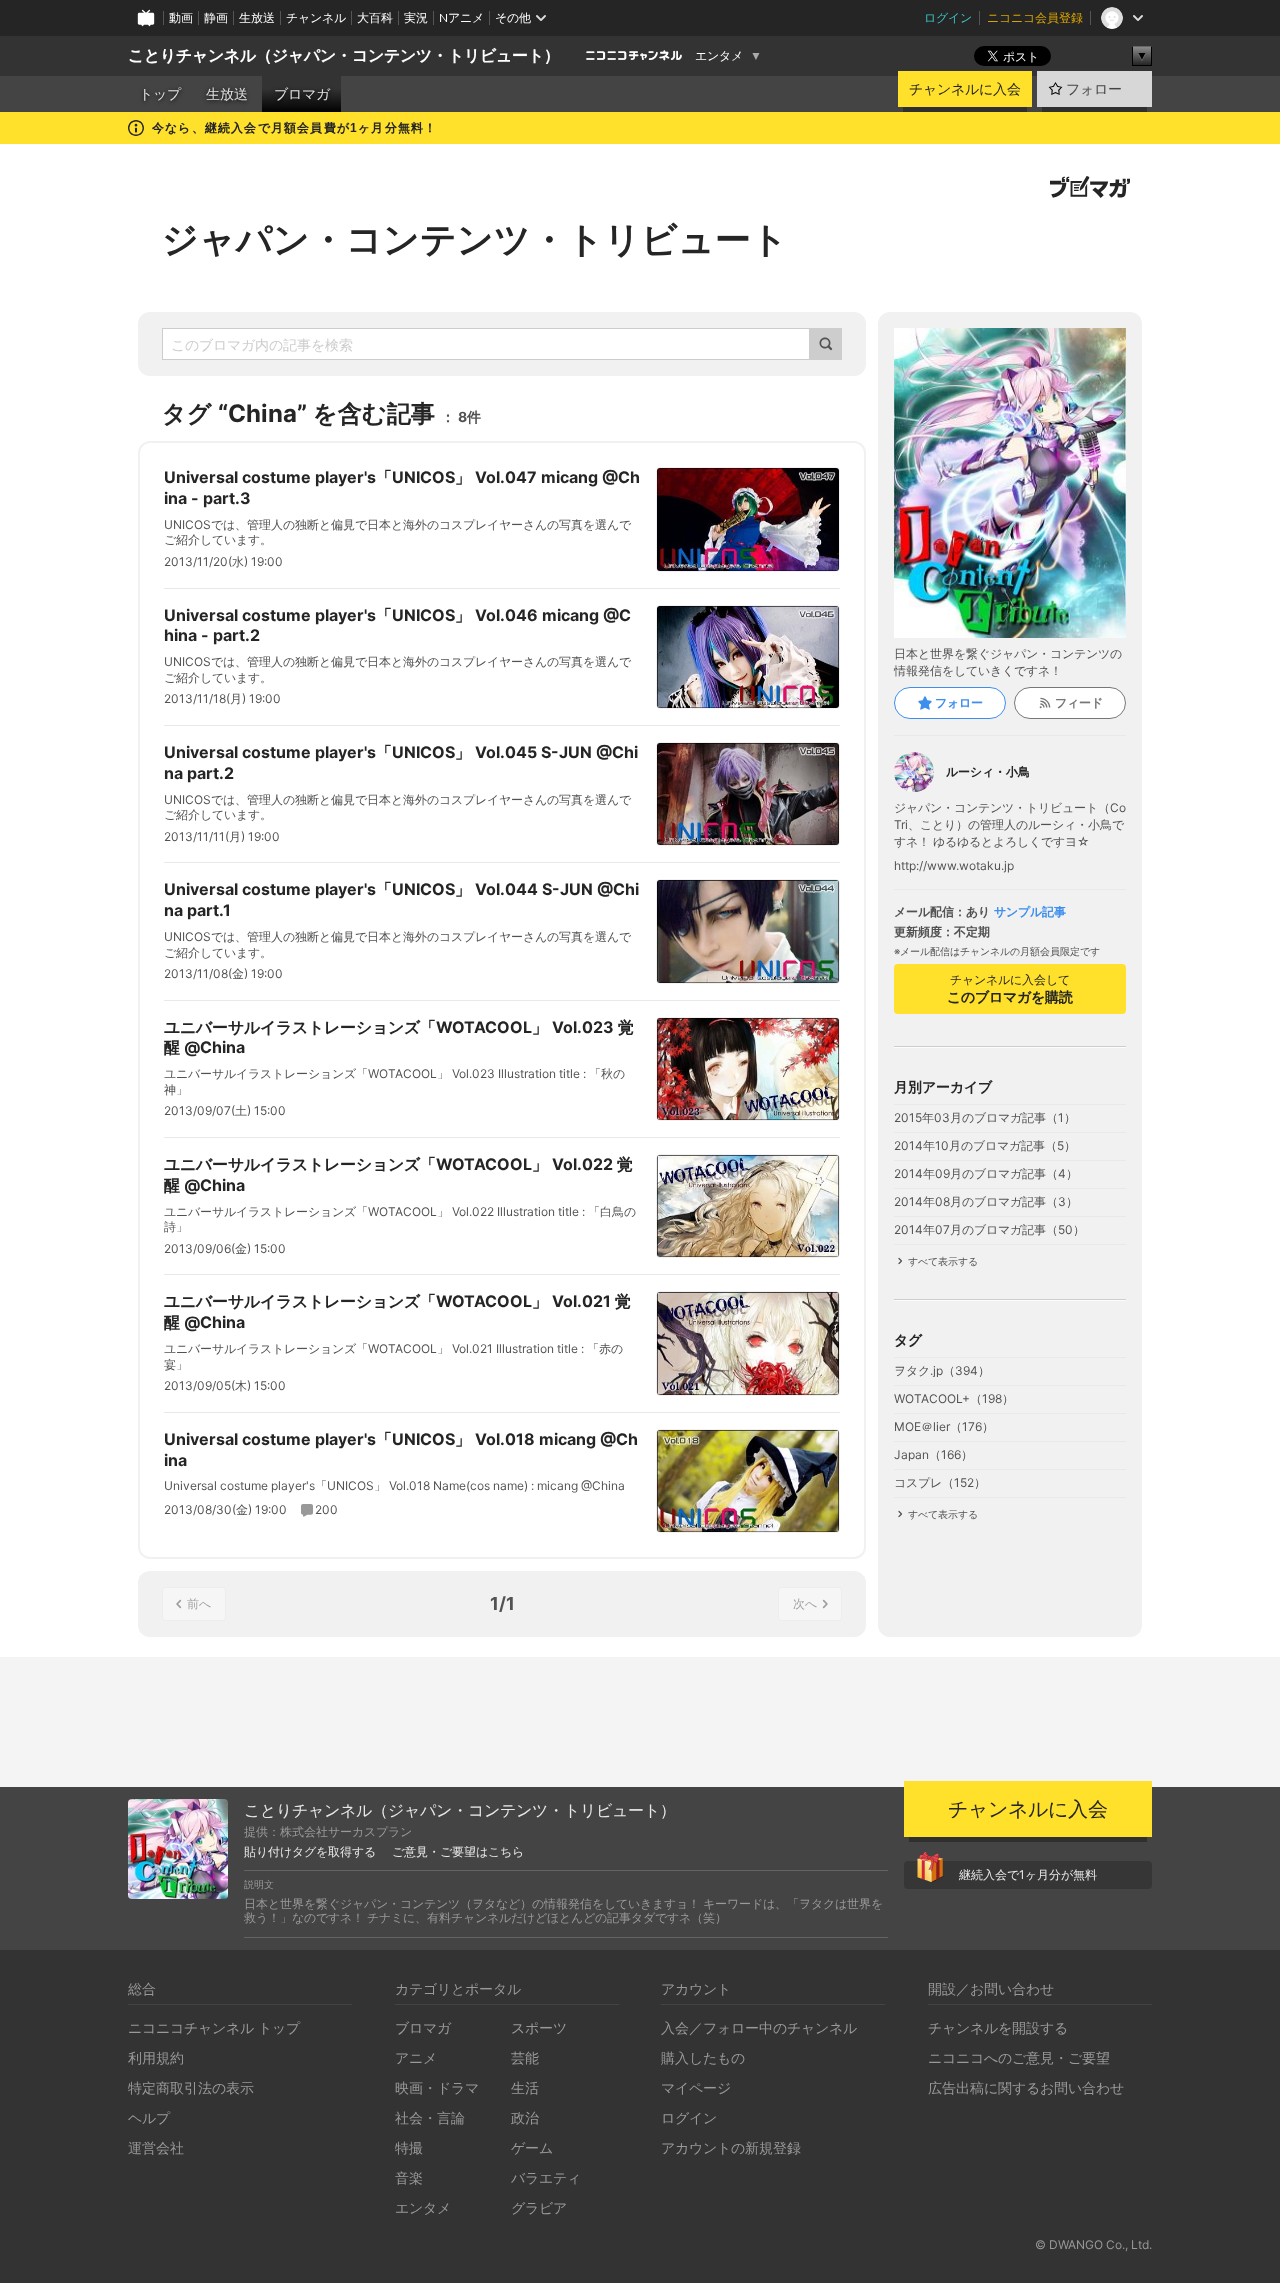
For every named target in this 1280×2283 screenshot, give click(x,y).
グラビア (539, 2207)
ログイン (948, 17)
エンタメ (719, 56)
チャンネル (316, 17)
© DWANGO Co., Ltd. (1093, 2244)
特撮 (409, 2147)
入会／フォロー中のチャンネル (759, 2027)
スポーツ (539, 2027)
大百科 (375, 17)
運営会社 (156, 2147)
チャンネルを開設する (998, 2027)
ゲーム (532, 2147)
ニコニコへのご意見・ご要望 (1019, 2057)
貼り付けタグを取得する (310, 1852)
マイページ (696, 2087)
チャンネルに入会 (965, 89)
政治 (525, 2117)
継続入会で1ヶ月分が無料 (1028, 1874)
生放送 (257, 17)
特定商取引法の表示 (191, 2087)
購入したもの (703, 2057)
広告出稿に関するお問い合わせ (1026, 2087)
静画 (216, 17)
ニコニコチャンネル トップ (214, 2027)
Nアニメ (461, 17)
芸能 (525, 2057)
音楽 (409, 2177)
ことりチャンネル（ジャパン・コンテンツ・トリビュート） (344, 55)
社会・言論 (430, 2117)
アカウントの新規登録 (731, 2147)
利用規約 (156, 2057)
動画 (181, 17)
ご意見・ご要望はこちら (458, 1852)
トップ (160, 94)
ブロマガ (302, 94)
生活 (525, 2087)
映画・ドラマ (437, 2087)
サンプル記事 (1030, 912)
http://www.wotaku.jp (954, 866)
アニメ (416, 2057)
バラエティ (546, 2177)
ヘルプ (149, 2117)
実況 (416, 17)
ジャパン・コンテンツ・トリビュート (475, 239)
